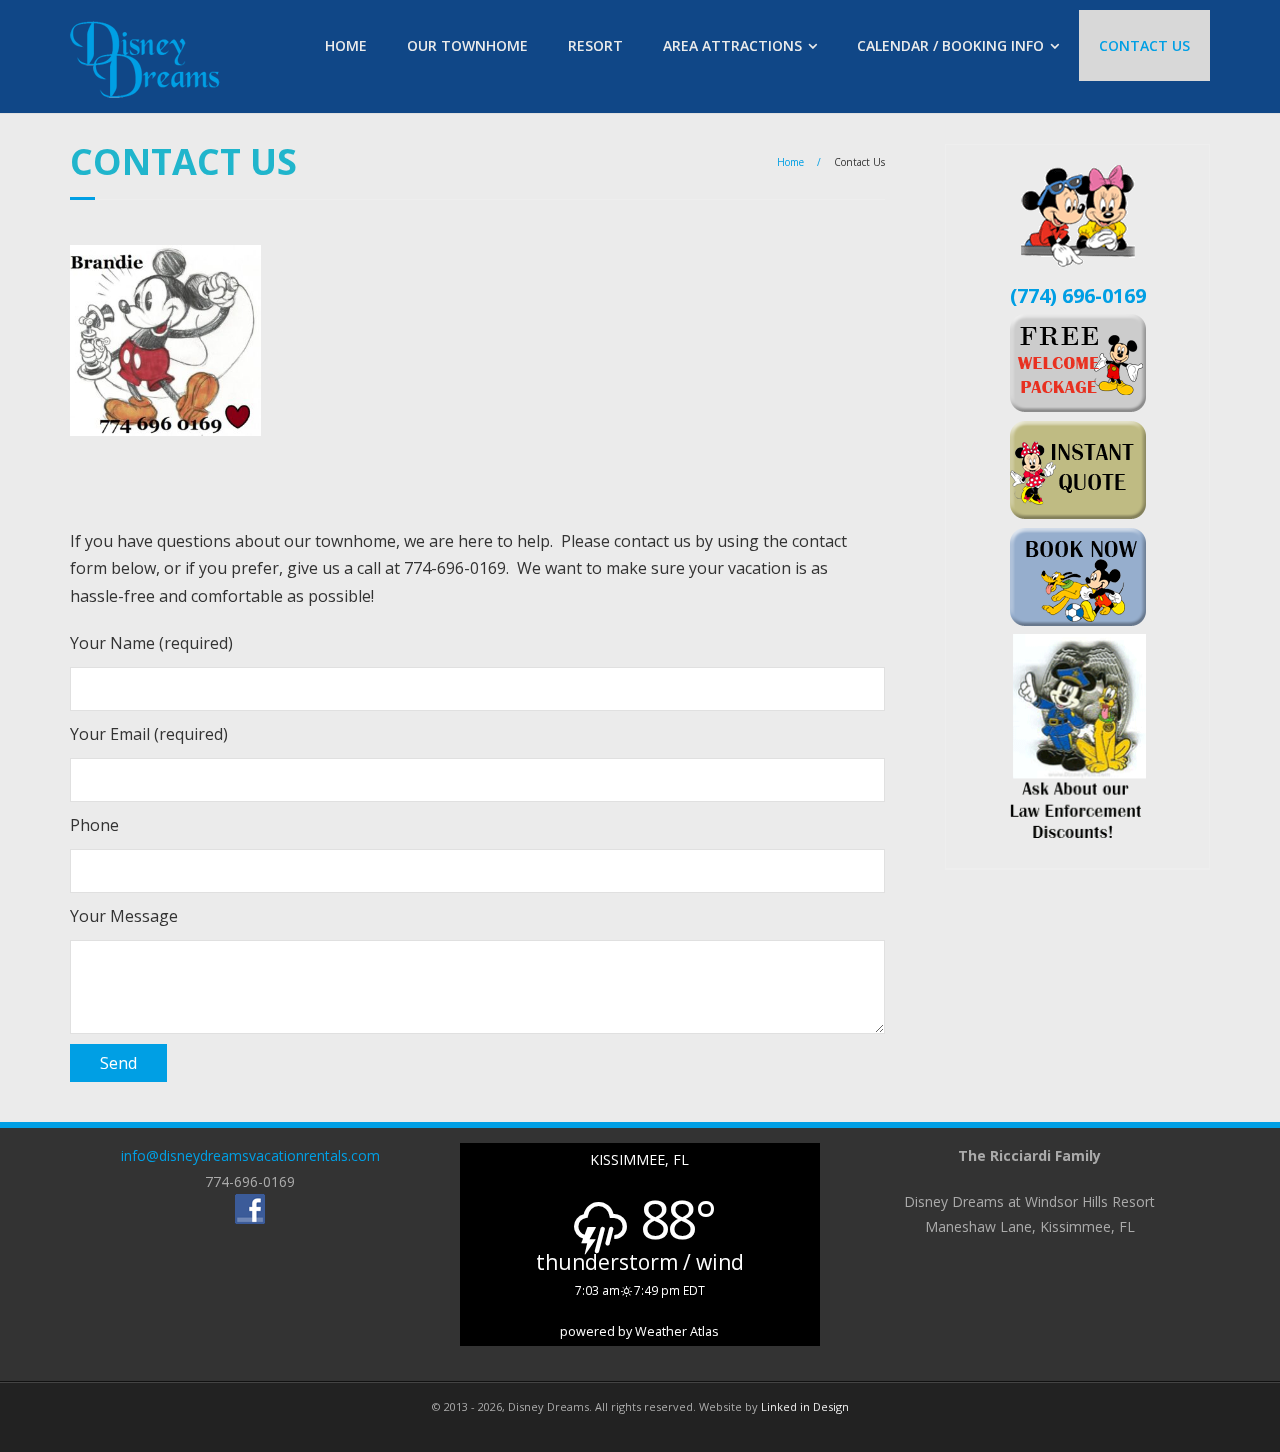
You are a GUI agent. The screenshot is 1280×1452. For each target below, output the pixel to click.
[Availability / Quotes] (1078, 406)
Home (346, 45)
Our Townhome (467, 45)
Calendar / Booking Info (950, 45)
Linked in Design (805, 1406)
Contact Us (1144, 45)
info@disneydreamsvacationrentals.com (250, 1155)
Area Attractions (732, 45)
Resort (595, 45)
